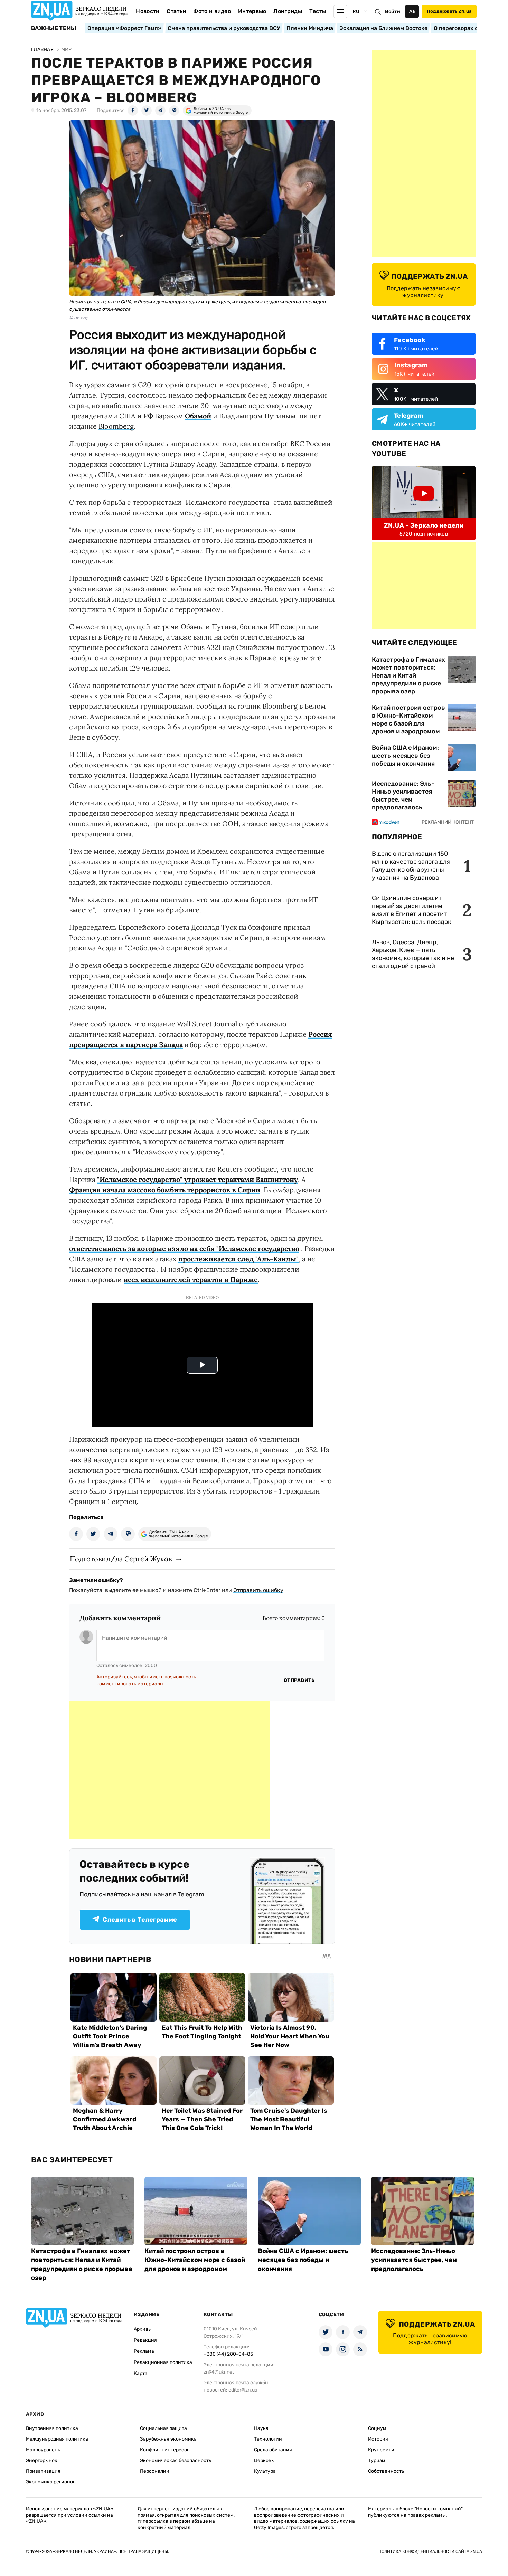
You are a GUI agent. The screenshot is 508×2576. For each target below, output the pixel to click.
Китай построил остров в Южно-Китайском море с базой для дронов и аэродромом (408, 719)
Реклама (144, 2351)
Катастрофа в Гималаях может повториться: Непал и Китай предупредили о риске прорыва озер (408, 675)
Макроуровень (43, 2450)
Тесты (318, 11)
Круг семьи (381, 2450)
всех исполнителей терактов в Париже (191, 1280)
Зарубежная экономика (168, 2439)
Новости (148, 11)
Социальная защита (163, 2428)
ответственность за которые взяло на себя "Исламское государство (184, 1248)
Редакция (145, 2340)
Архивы (143, 2329)
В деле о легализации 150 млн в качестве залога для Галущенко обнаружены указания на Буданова (411, 866)
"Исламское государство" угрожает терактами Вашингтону (197, 1179)
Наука (261, 2428)
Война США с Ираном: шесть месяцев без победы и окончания (405, 756)
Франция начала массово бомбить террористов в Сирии (165, 1190)
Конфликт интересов (165, 2450)
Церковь (264, 2460)
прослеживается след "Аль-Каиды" (238, 1259)
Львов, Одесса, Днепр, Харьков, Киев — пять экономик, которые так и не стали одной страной (413, 954)
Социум (377, 2428)
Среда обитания (273, 2450)
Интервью (252, 11)
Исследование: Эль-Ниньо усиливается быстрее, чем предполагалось (403, 795)
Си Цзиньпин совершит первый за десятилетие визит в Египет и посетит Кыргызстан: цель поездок (412, 910)
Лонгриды (288, 11)
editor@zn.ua (243, 2390)
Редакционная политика (163, 2362)
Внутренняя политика (52, 2428)
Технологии (268, 2439)
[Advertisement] (169, 1770)
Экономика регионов (51, 2482)
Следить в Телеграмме (140, 1920)
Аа (412, 11)
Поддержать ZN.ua (449, 11)
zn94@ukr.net (219, 2372)
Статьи (176, 11)
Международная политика (57, 2439)
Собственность (386, 2471)
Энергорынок (42, 2460)
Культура (265, 2471)
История (378, 2439)
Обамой (198, 416)
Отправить (299, 1680)
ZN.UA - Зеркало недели (424, 525)
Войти (393, 12)
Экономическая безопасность (176, 2460)
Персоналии (155, 2471)
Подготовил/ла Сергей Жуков (121, 1559)
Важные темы (54, 28)
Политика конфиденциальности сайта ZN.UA (430, 2551)
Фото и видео (212, 11)
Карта (141, 2373)
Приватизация (43, 2471)
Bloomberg (116, 426)
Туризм (377, 2460)
